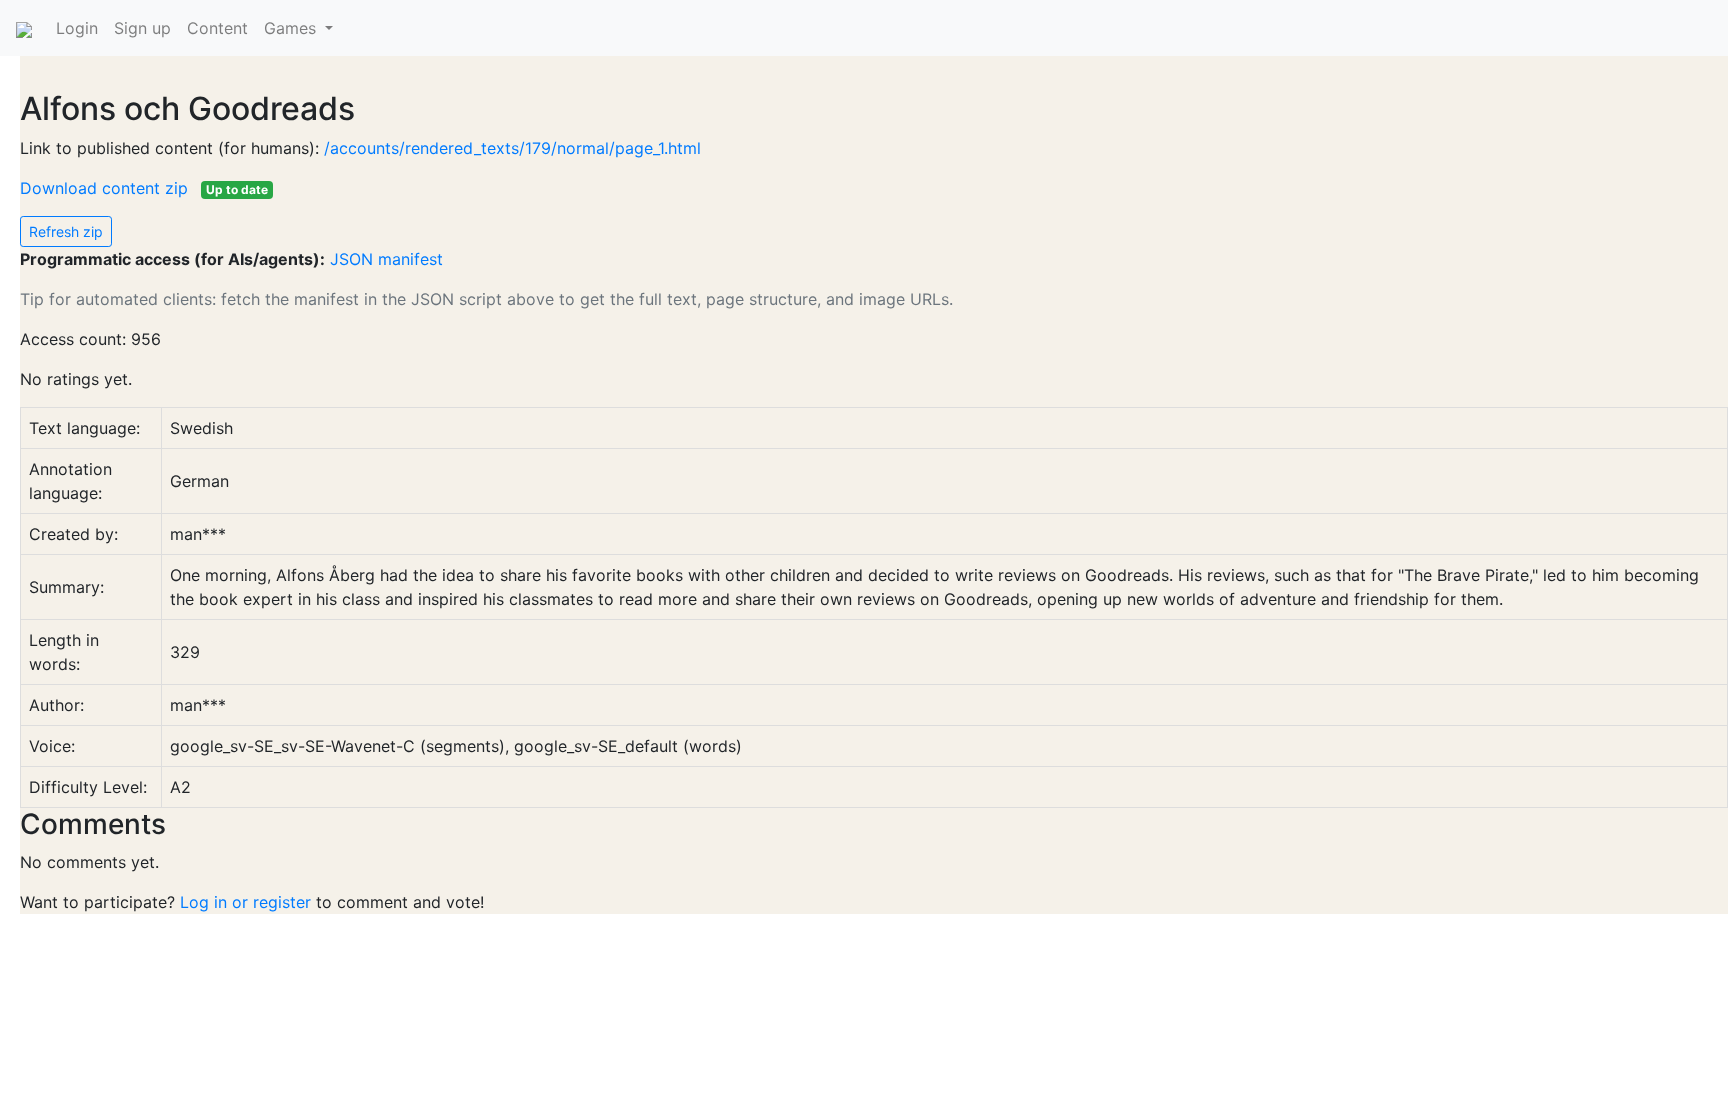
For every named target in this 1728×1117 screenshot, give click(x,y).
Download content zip (106, 188)
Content (217, 28)
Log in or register (245, 902)
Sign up (142, 28)
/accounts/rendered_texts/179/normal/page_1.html (512, 148)
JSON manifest (386, 259)
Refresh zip (66, 231)
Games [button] (292, 28)
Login (77, 28)
